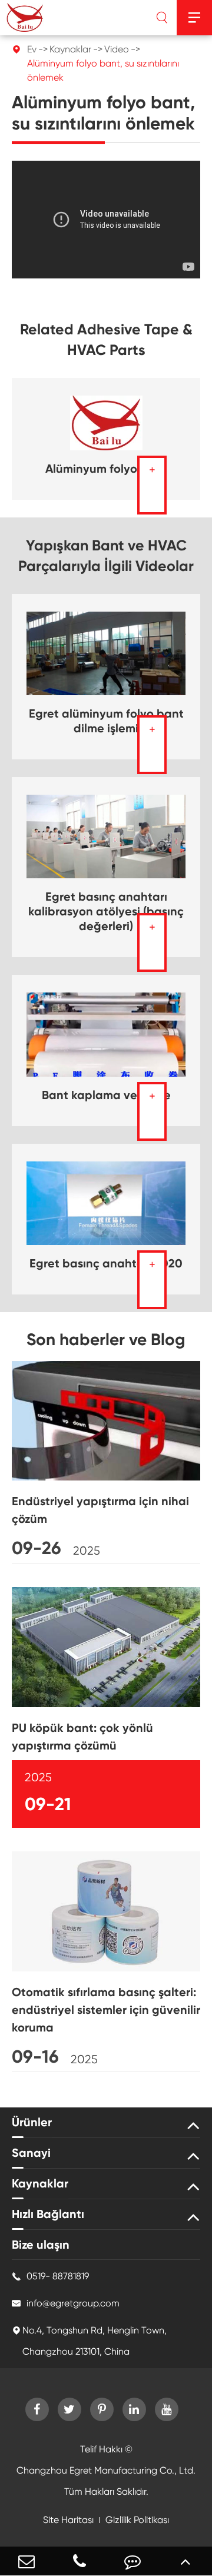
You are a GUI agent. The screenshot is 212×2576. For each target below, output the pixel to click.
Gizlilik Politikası (137, 2520)
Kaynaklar (70, 49)
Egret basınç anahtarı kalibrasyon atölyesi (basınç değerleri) (106, 911)
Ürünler (32, 2122)
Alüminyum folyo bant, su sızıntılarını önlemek (103, 70)
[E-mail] (26, 2561)
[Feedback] (132, 2561)
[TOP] (185, 2561)
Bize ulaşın (41, 2245)
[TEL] (79, 2561)
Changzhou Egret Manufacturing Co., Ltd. (106, 2470)
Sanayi (31, 2153)
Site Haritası (68, 2520)
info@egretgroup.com (66, 2303)
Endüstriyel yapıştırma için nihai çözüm (100, 1510)
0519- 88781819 (50, 2276)
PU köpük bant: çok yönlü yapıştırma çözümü (82, 1737)
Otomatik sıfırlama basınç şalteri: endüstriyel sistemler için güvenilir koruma (106, 2010)
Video (117, 49)
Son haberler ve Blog (106, 1340)
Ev (32, 49)
